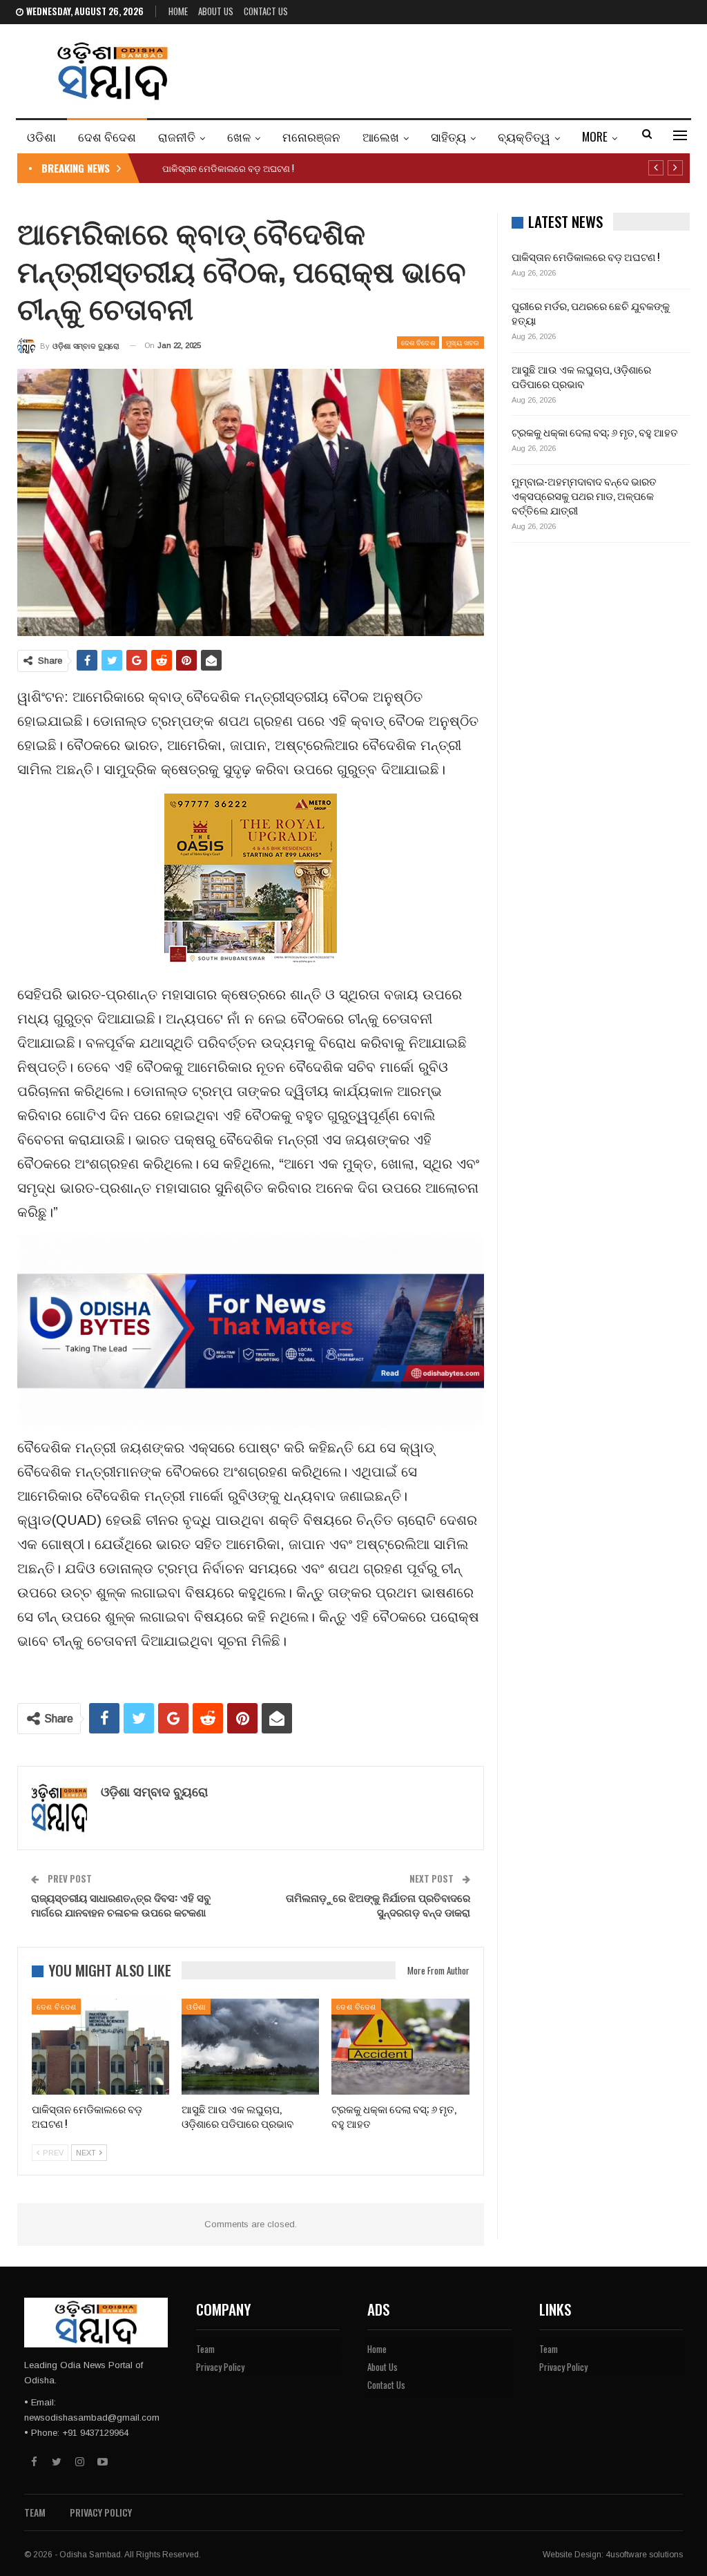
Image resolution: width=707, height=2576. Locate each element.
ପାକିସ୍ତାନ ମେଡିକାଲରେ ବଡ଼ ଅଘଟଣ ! (228, 168)
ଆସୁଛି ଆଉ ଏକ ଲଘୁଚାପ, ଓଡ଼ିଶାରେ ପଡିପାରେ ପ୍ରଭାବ (581, 376)
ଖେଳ (239, 136)
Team (205, 2349)
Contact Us (266, 11)
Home (178, 11)
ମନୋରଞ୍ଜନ (311, 136)
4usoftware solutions (644, 2555)
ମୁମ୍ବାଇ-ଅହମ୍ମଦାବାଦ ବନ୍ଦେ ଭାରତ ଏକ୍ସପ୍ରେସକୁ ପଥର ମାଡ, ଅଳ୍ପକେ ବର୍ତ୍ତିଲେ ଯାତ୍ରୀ (584, 495)
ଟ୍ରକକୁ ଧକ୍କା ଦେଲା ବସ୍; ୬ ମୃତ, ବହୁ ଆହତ (595, 432)
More (595, 136)
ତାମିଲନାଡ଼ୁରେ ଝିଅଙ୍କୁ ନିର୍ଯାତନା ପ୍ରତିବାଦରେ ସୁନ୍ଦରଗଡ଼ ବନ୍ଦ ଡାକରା (378, 1904)
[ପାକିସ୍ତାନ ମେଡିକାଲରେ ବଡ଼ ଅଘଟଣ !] (100, 2047)
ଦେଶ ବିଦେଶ (107, 136)
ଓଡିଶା (41, 136)
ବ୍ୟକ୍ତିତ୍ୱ (524, 136)
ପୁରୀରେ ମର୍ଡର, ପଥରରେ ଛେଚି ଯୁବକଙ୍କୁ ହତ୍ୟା (591, 313)
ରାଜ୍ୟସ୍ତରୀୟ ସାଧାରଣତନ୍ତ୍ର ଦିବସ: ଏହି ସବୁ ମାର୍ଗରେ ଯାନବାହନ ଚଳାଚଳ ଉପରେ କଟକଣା (121, 1904)
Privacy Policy (220, 2367)
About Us (216, 11)
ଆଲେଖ (381, 136)
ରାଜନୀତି (177, 136)
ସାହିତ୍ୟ (448, 136)
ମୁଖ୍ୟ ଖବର (463, 342)
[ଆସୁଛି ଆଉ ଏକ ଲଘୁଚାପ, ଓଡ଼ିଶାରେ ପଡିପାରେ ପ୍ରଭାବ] (250, 2047)
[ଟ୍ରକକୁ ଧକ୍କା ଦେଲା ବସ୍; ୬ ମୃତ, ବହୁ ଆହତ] (400, 2047)
